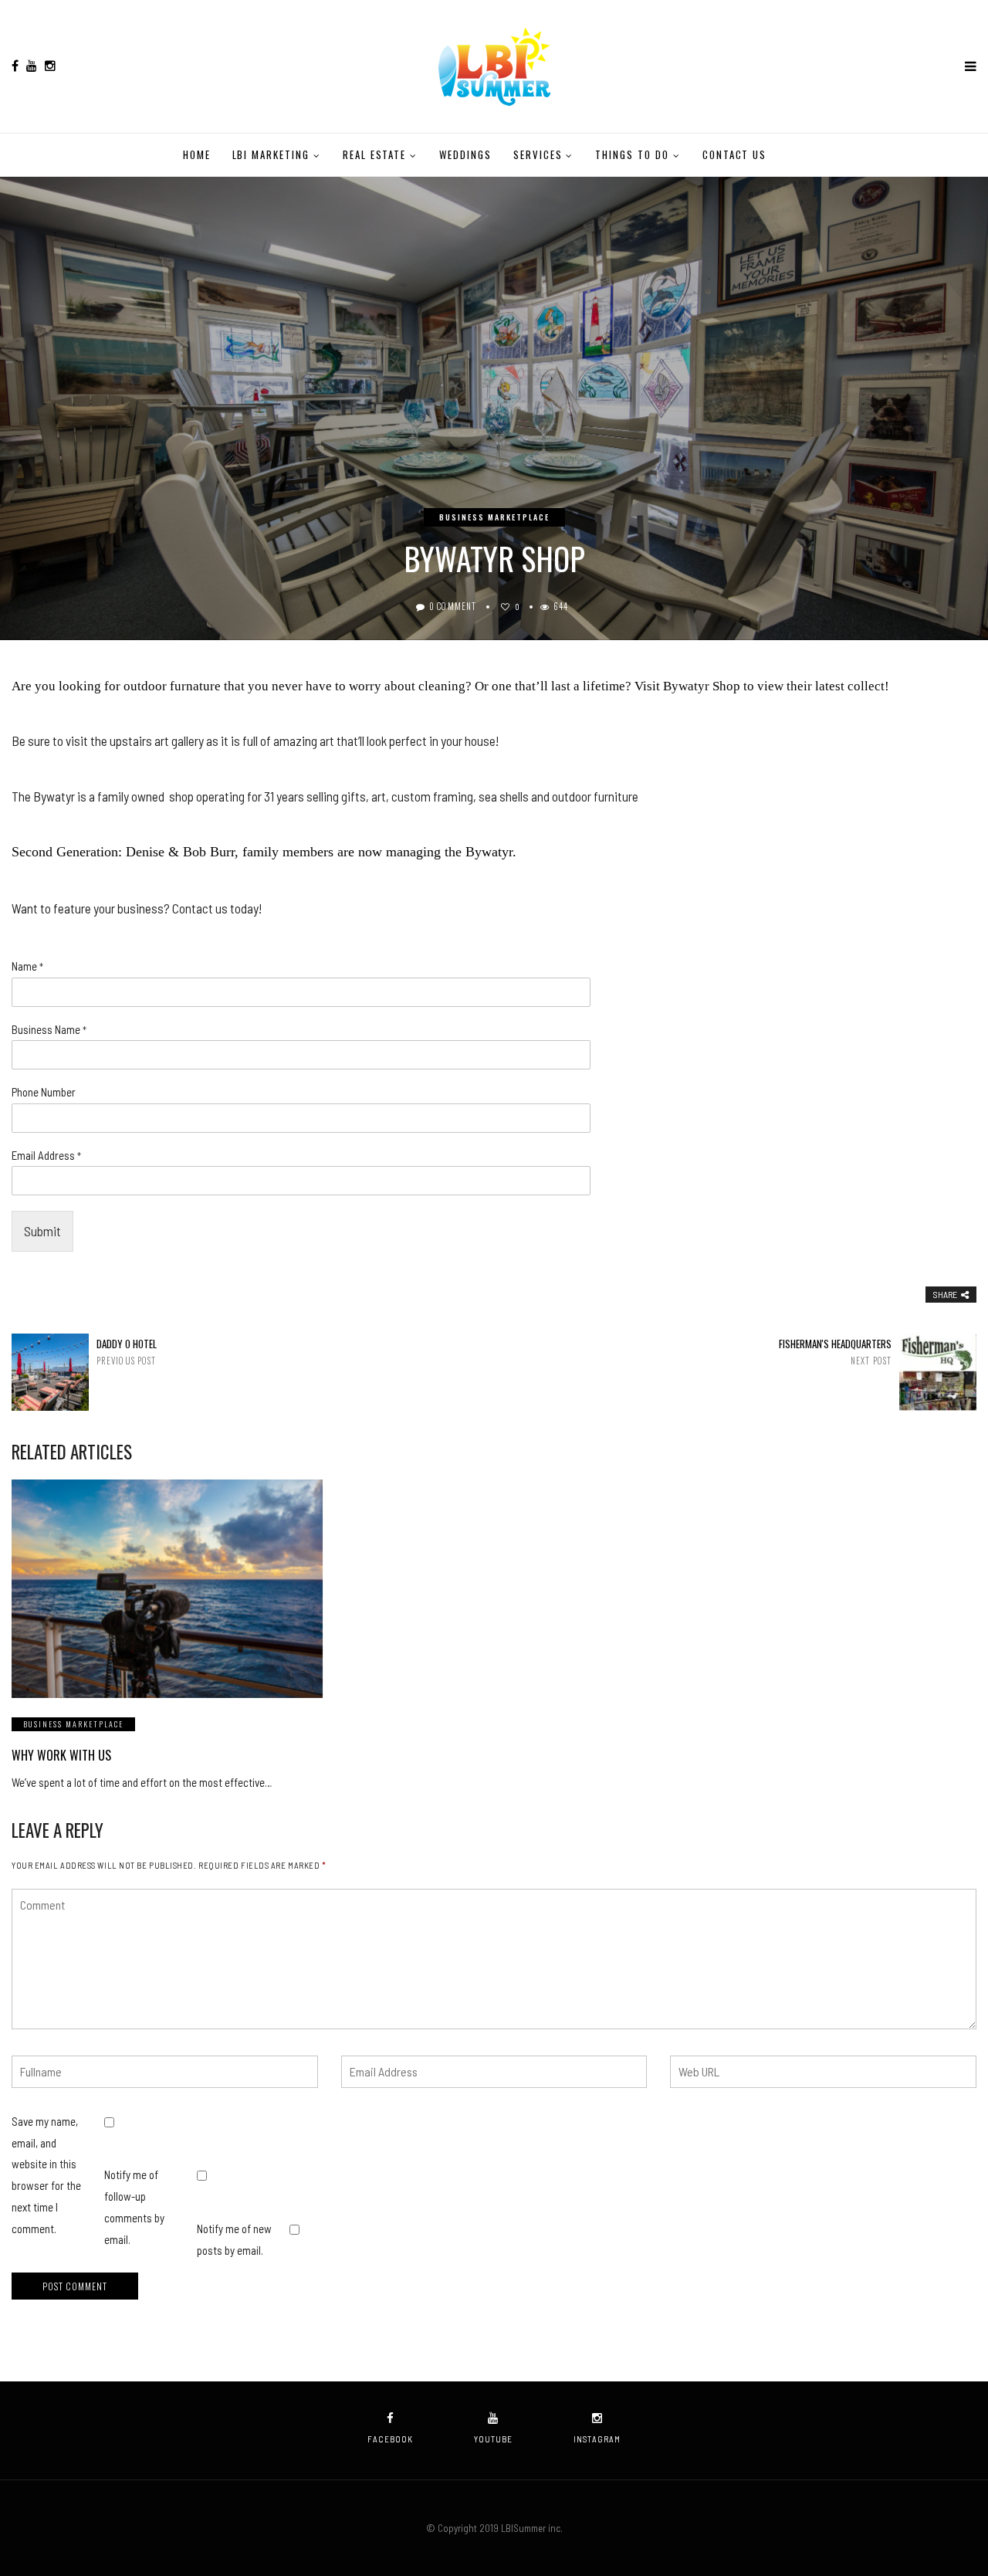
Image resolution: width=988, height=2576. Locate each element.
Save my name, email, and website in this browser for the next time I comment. (46, 2175)
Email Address (46, 1155)
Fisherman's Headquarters (835, 1352)
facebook (390, 2439)
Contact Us (735, 154)
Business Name (49, 1029)
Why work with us (61, 1755)
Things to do (632, 154)
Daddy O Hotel (127, 1352)
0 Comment (453, 606)
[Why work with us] (167, 1588)
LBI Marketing (271, 154)
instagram (597, 2439)
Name (27, 966)
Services (538, 154)
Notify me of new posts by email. (234, 2239)
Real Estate (374, 154)
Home (197, 154)
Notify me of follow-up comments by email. (134, 2207)
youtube (493, 2439)
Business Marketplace (494, 517)
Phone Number (44, 1092)
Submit (42, 1231)
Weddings (465, 154)
